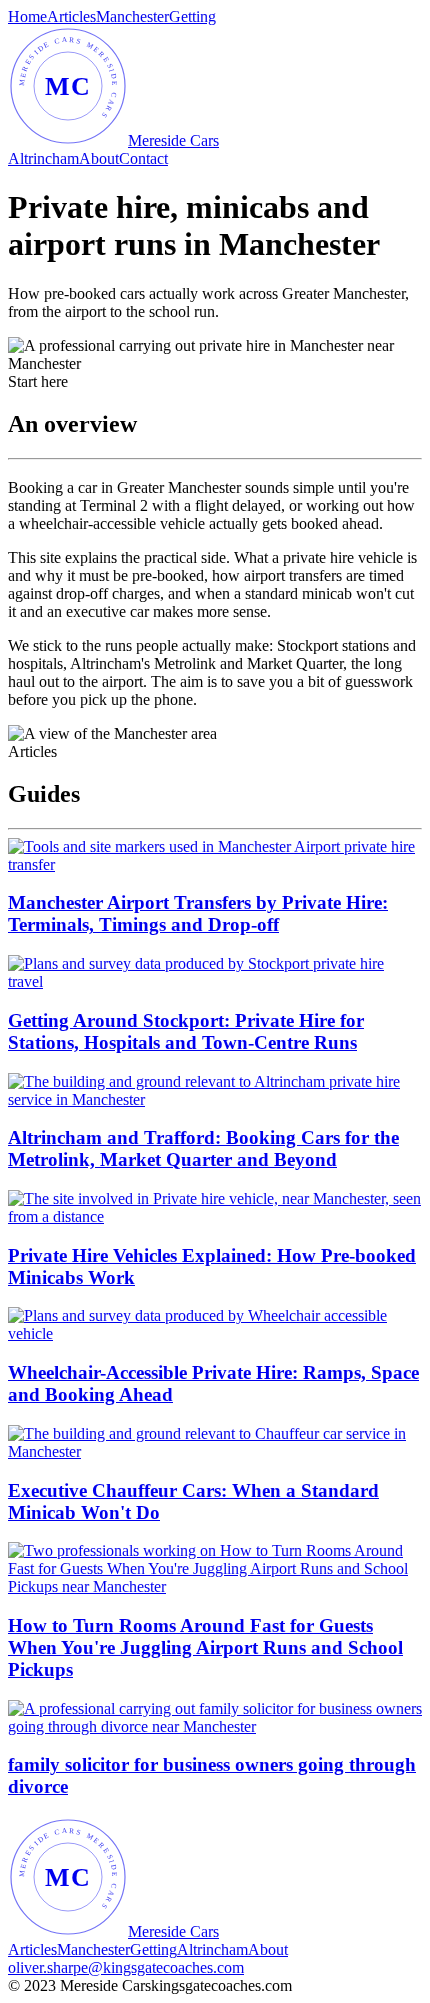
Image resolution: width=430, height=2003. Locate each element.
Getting (192, 16)
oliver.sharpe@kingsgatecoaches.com (126, 1967)
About (99, 158)
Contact (143, 158)
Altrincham (43, 158)
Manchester (132, 16)
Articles (71, 16)
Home (27, 16)
